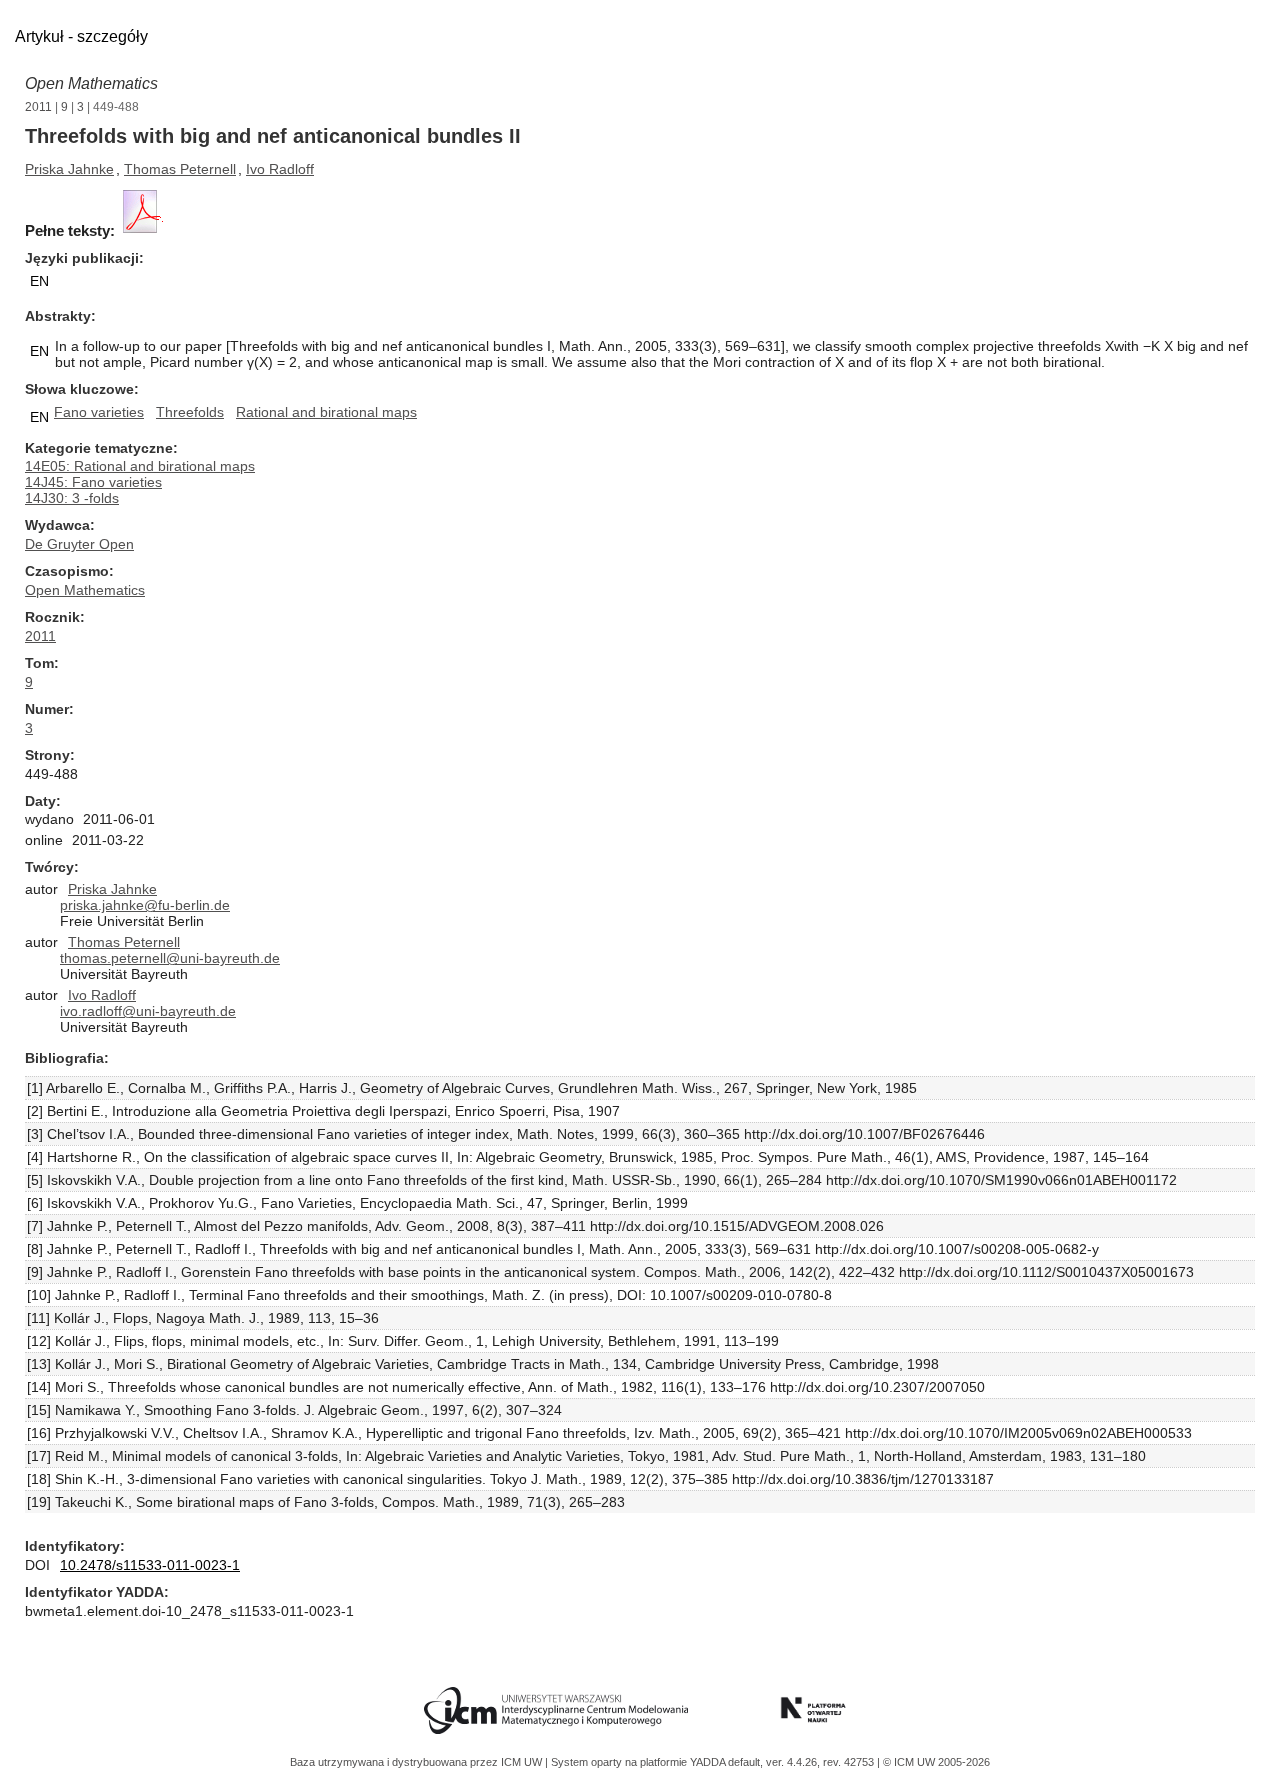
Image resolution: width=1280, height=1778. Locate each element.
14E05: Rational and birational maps (140, 466)
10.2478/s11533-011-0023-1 (150, 1565)
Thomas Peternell (180, 169)
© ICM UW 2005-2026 (936, 1762)
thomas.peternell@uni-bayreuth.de (170, 958)
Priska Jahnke (69, 169)
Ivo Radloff (280, 169)
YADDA (709, 1762)
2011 (38, 107)
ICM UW (523, 1762)
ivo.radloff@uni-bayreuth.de (148, 1011)
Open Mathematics (91, 83)
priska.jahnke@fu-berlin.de (145, 905)
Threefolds (190, 412)
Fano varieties (99, 412)
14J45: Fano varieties (93, 482)
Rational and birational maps (326, 412)
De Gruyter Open (79, 544)
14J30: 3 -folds (72, 498)
